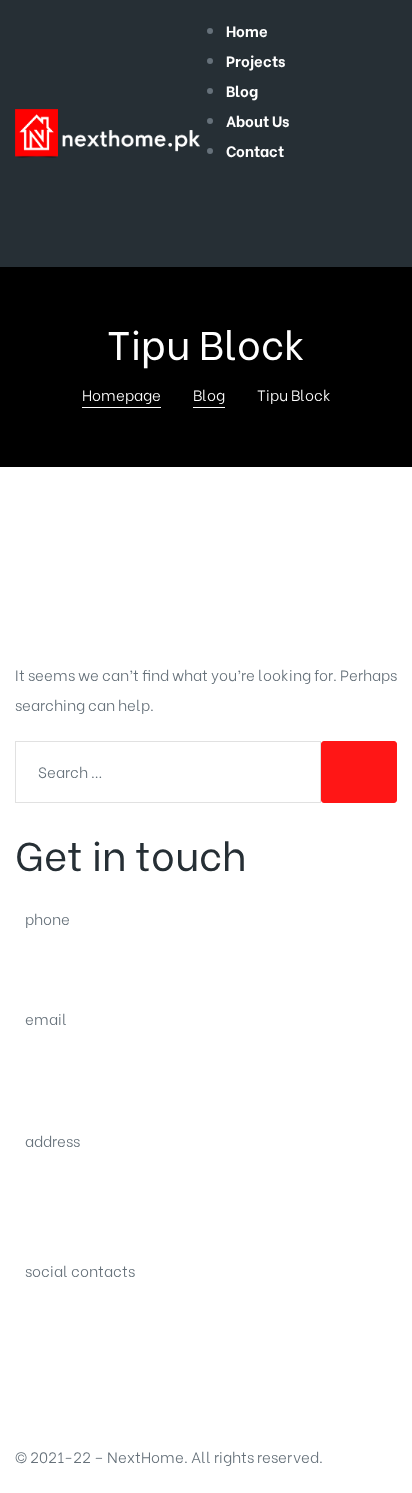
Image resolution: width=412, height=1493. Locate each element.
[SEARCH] (359, 772)
